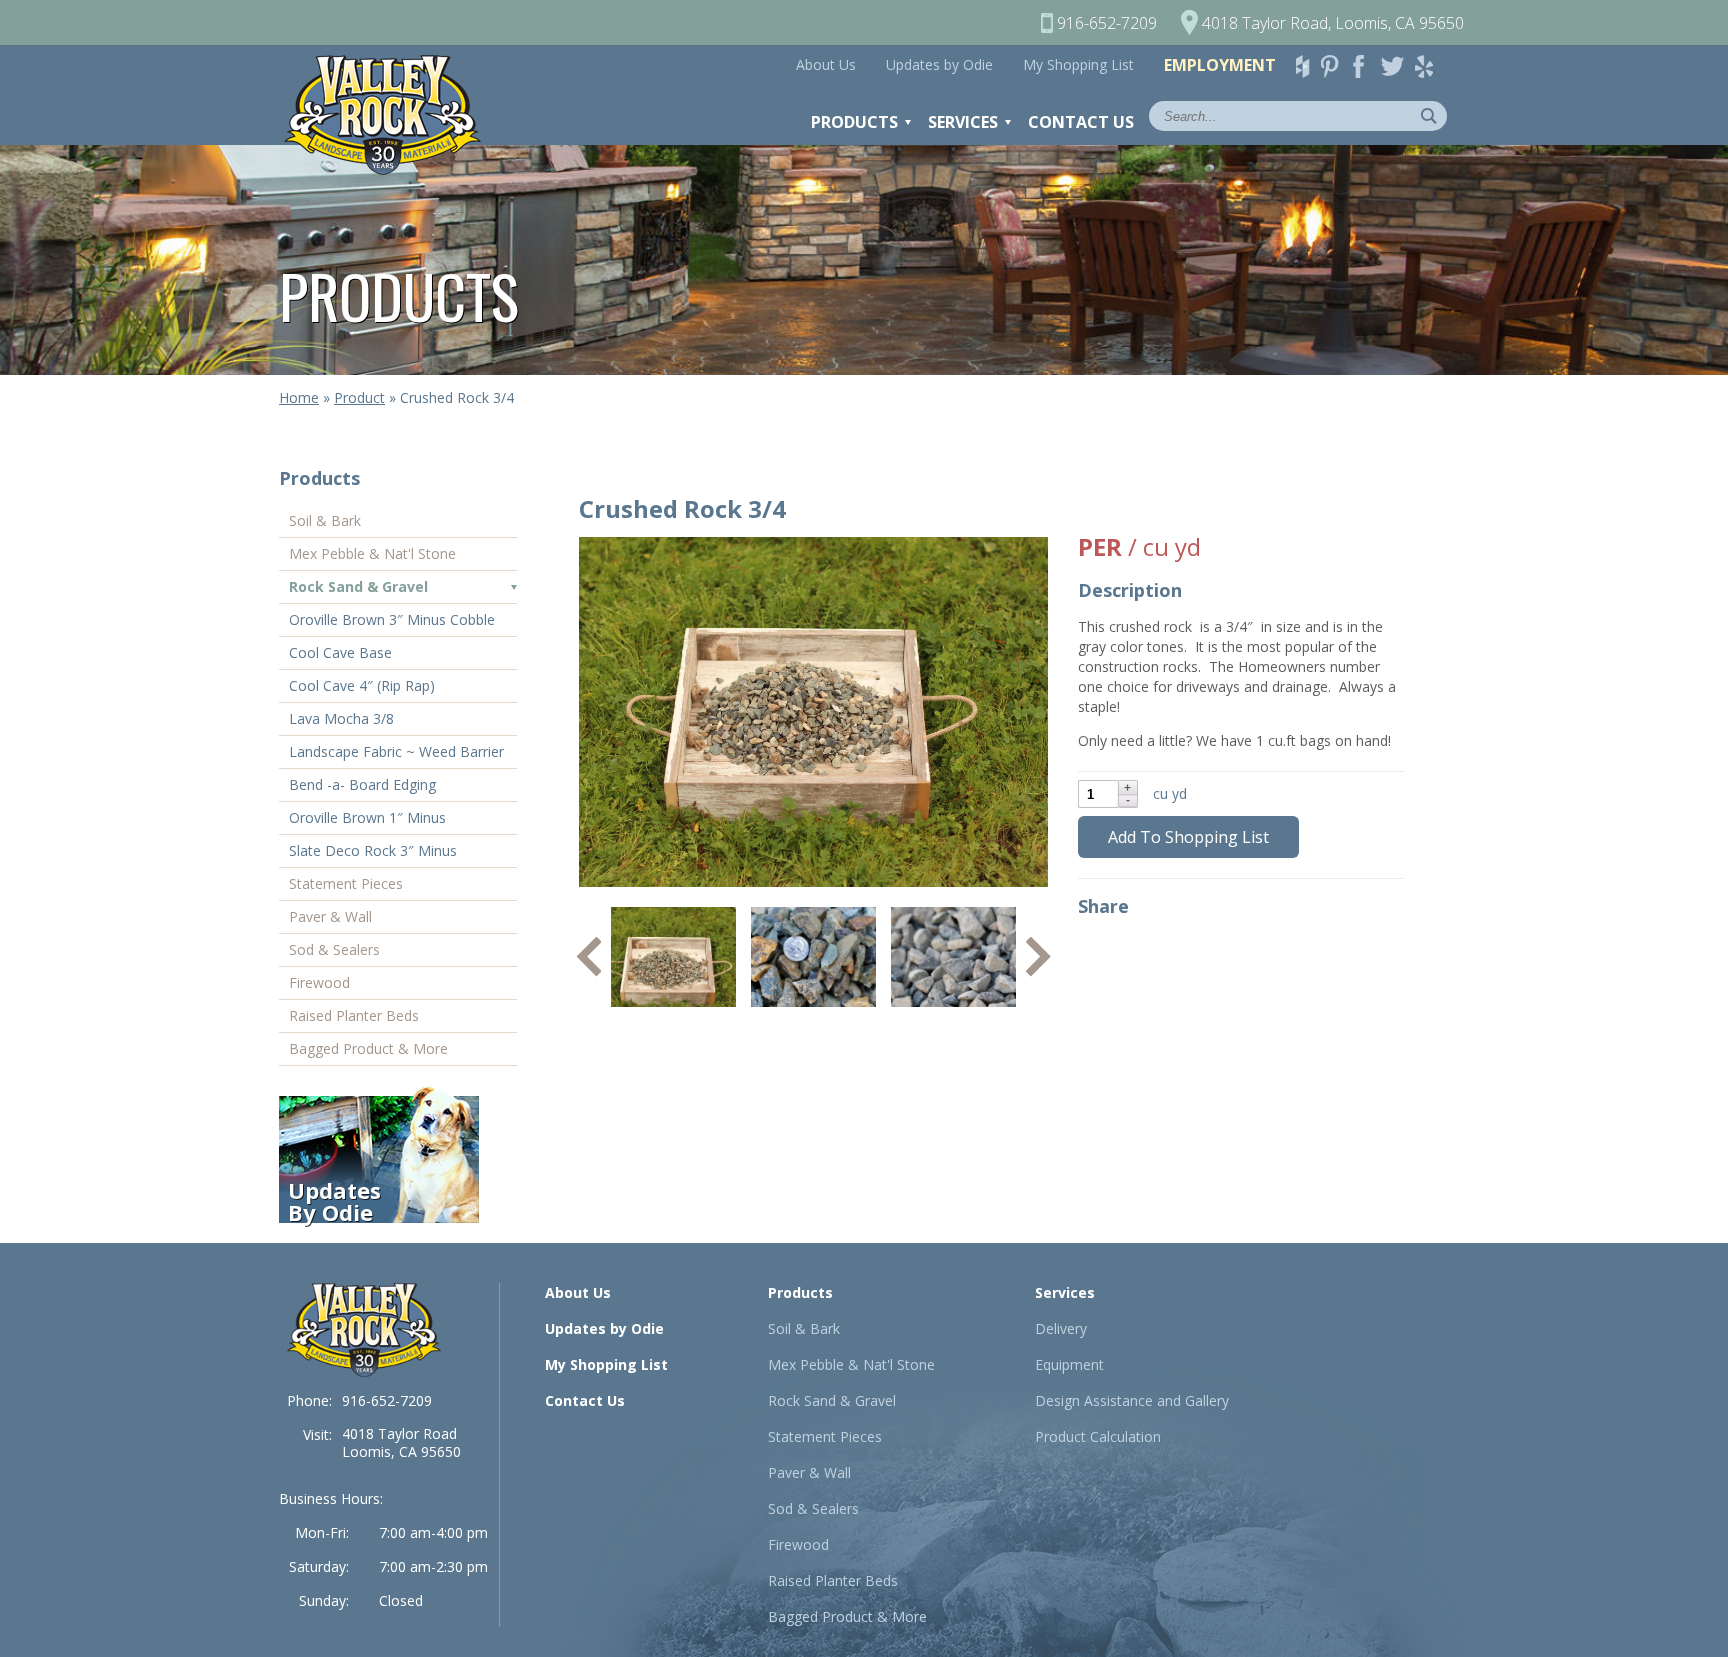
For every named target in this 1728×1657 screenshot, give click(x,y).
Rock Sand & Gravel (358, 586)
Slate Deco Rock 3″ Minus (373, 850)
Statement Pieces (346, 883)
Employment (1220, 65)
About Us (826, 64)
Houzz (1306, 66)
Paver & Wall (330, 916)
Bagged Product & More (368, 1048)
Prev (588, 957)
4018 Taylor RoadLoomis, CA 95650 (401, 1442)
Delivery (1061, 1328)
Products (854, 122)
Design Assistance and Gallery (1132, 1400)
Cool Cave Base (340, 652)
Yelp (1430, 66)
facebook (1366, 66)
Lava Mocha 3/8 (341, 718)
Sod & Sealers (334, 949)
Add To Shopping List (1188, 837)
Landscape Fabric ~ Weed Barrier (396, 751)
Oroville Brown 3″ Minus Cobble (392, 619)
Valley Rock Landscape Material (392, 115)
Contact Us (1081, 122)
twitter (1396, 66)
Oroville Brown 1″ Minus (367, 817)
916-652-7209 (387, 1400)
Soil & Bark (325, 520)
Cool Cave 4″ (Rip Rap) (362, 685)
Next (1038, 957)
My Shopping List (1078, 64)
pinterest (1336, 66)
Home (299, 397)
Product (359, 397)
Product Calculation (1098, 1436)
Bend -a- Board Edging (362, 784)
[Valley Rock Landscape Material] (364, 1330)
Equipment (1069, 1364)
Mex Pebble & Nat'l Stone (372, 553)
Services (963, 122)
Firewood (319, 982)
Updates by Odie (939, 64)
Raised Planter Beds (354, 1015)
